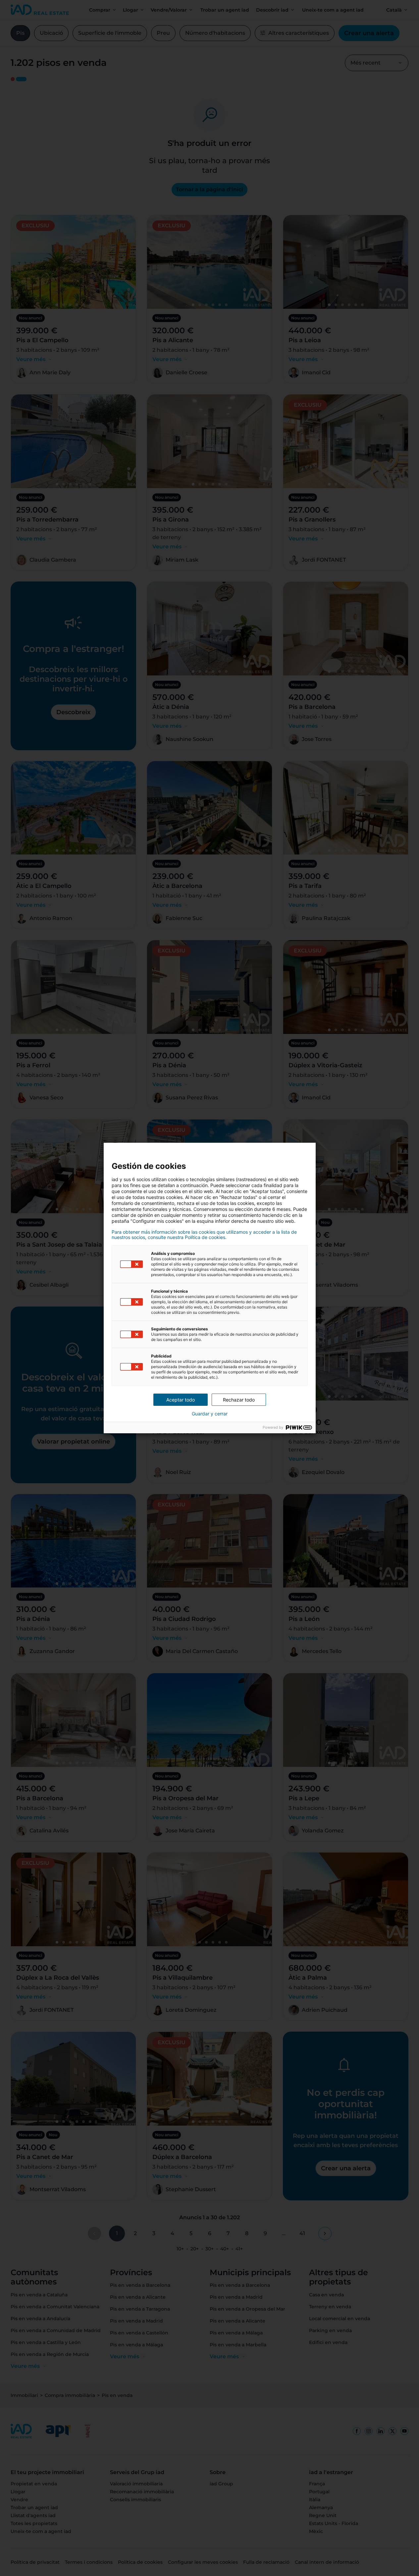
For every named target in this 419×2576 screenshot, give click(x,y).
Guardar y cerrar (210, 1414)
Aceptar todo (181, 1400)
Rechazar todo (239, 1400)
